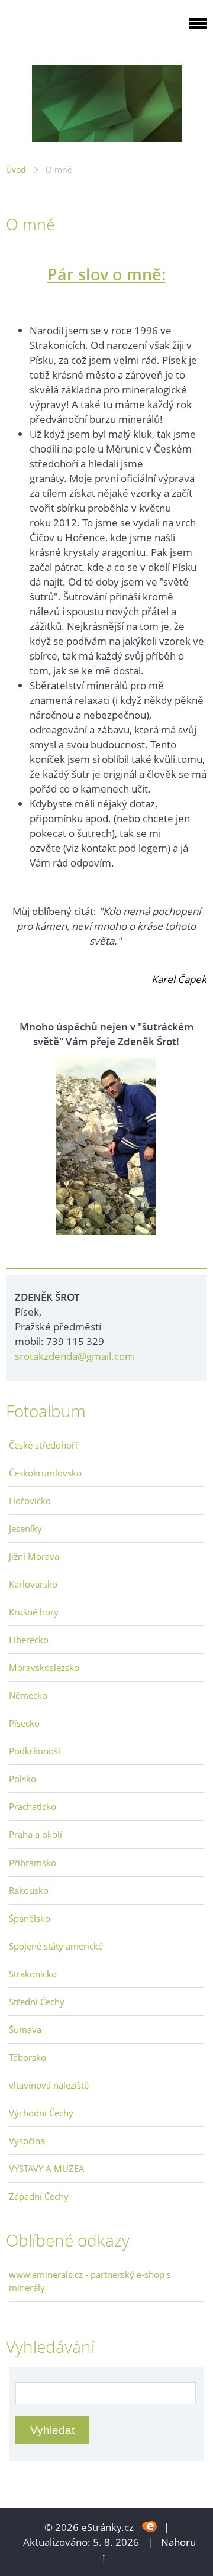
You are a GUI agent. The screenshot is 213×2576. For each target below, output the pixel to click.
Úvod (16, 169)
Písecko (24, 1723)
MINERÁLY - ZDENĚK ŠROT (80, 30)
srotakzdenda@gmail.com (75, 1356)
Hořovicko (30, 1501)
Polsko (22, 1779)
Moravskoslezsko (44, 1667)
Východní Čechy (41, 2113)
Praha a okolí (35, 1834)
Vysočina (27, 2141)
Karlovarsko (33, 1584)
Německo (28, 1695)
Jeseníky (25, 1528)
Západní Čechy (39, 2196)
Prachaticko (33, 1806)
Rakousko (29, 1890)
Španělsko (30, 1918)
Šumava (25, 2029)
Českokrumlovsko (45, 1473)
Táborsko (28, 2057)
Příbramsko (33, 1863)
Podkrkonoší (35, 1751)
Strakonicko (33, 1974)
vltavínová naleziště (49, 2085)
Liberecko (29, 1640)
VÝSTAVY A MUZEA (47, 2168)
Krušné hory (34, 1612)
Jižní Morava (34, 1556)
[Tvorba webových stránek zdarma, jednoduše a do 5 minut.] (150, 2526)
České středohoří (43, 1445)
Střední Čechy (37, 2002)
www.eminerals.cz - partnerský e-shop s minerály (90, 2281)
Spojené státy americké (56, 1946)
